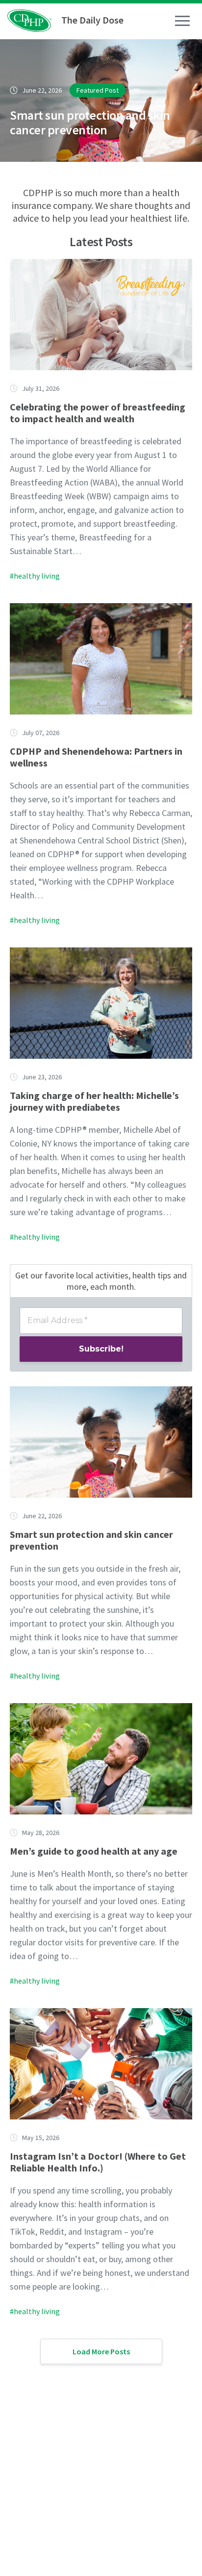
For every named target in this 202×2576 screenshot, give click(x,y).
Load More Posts (101, 2351)
